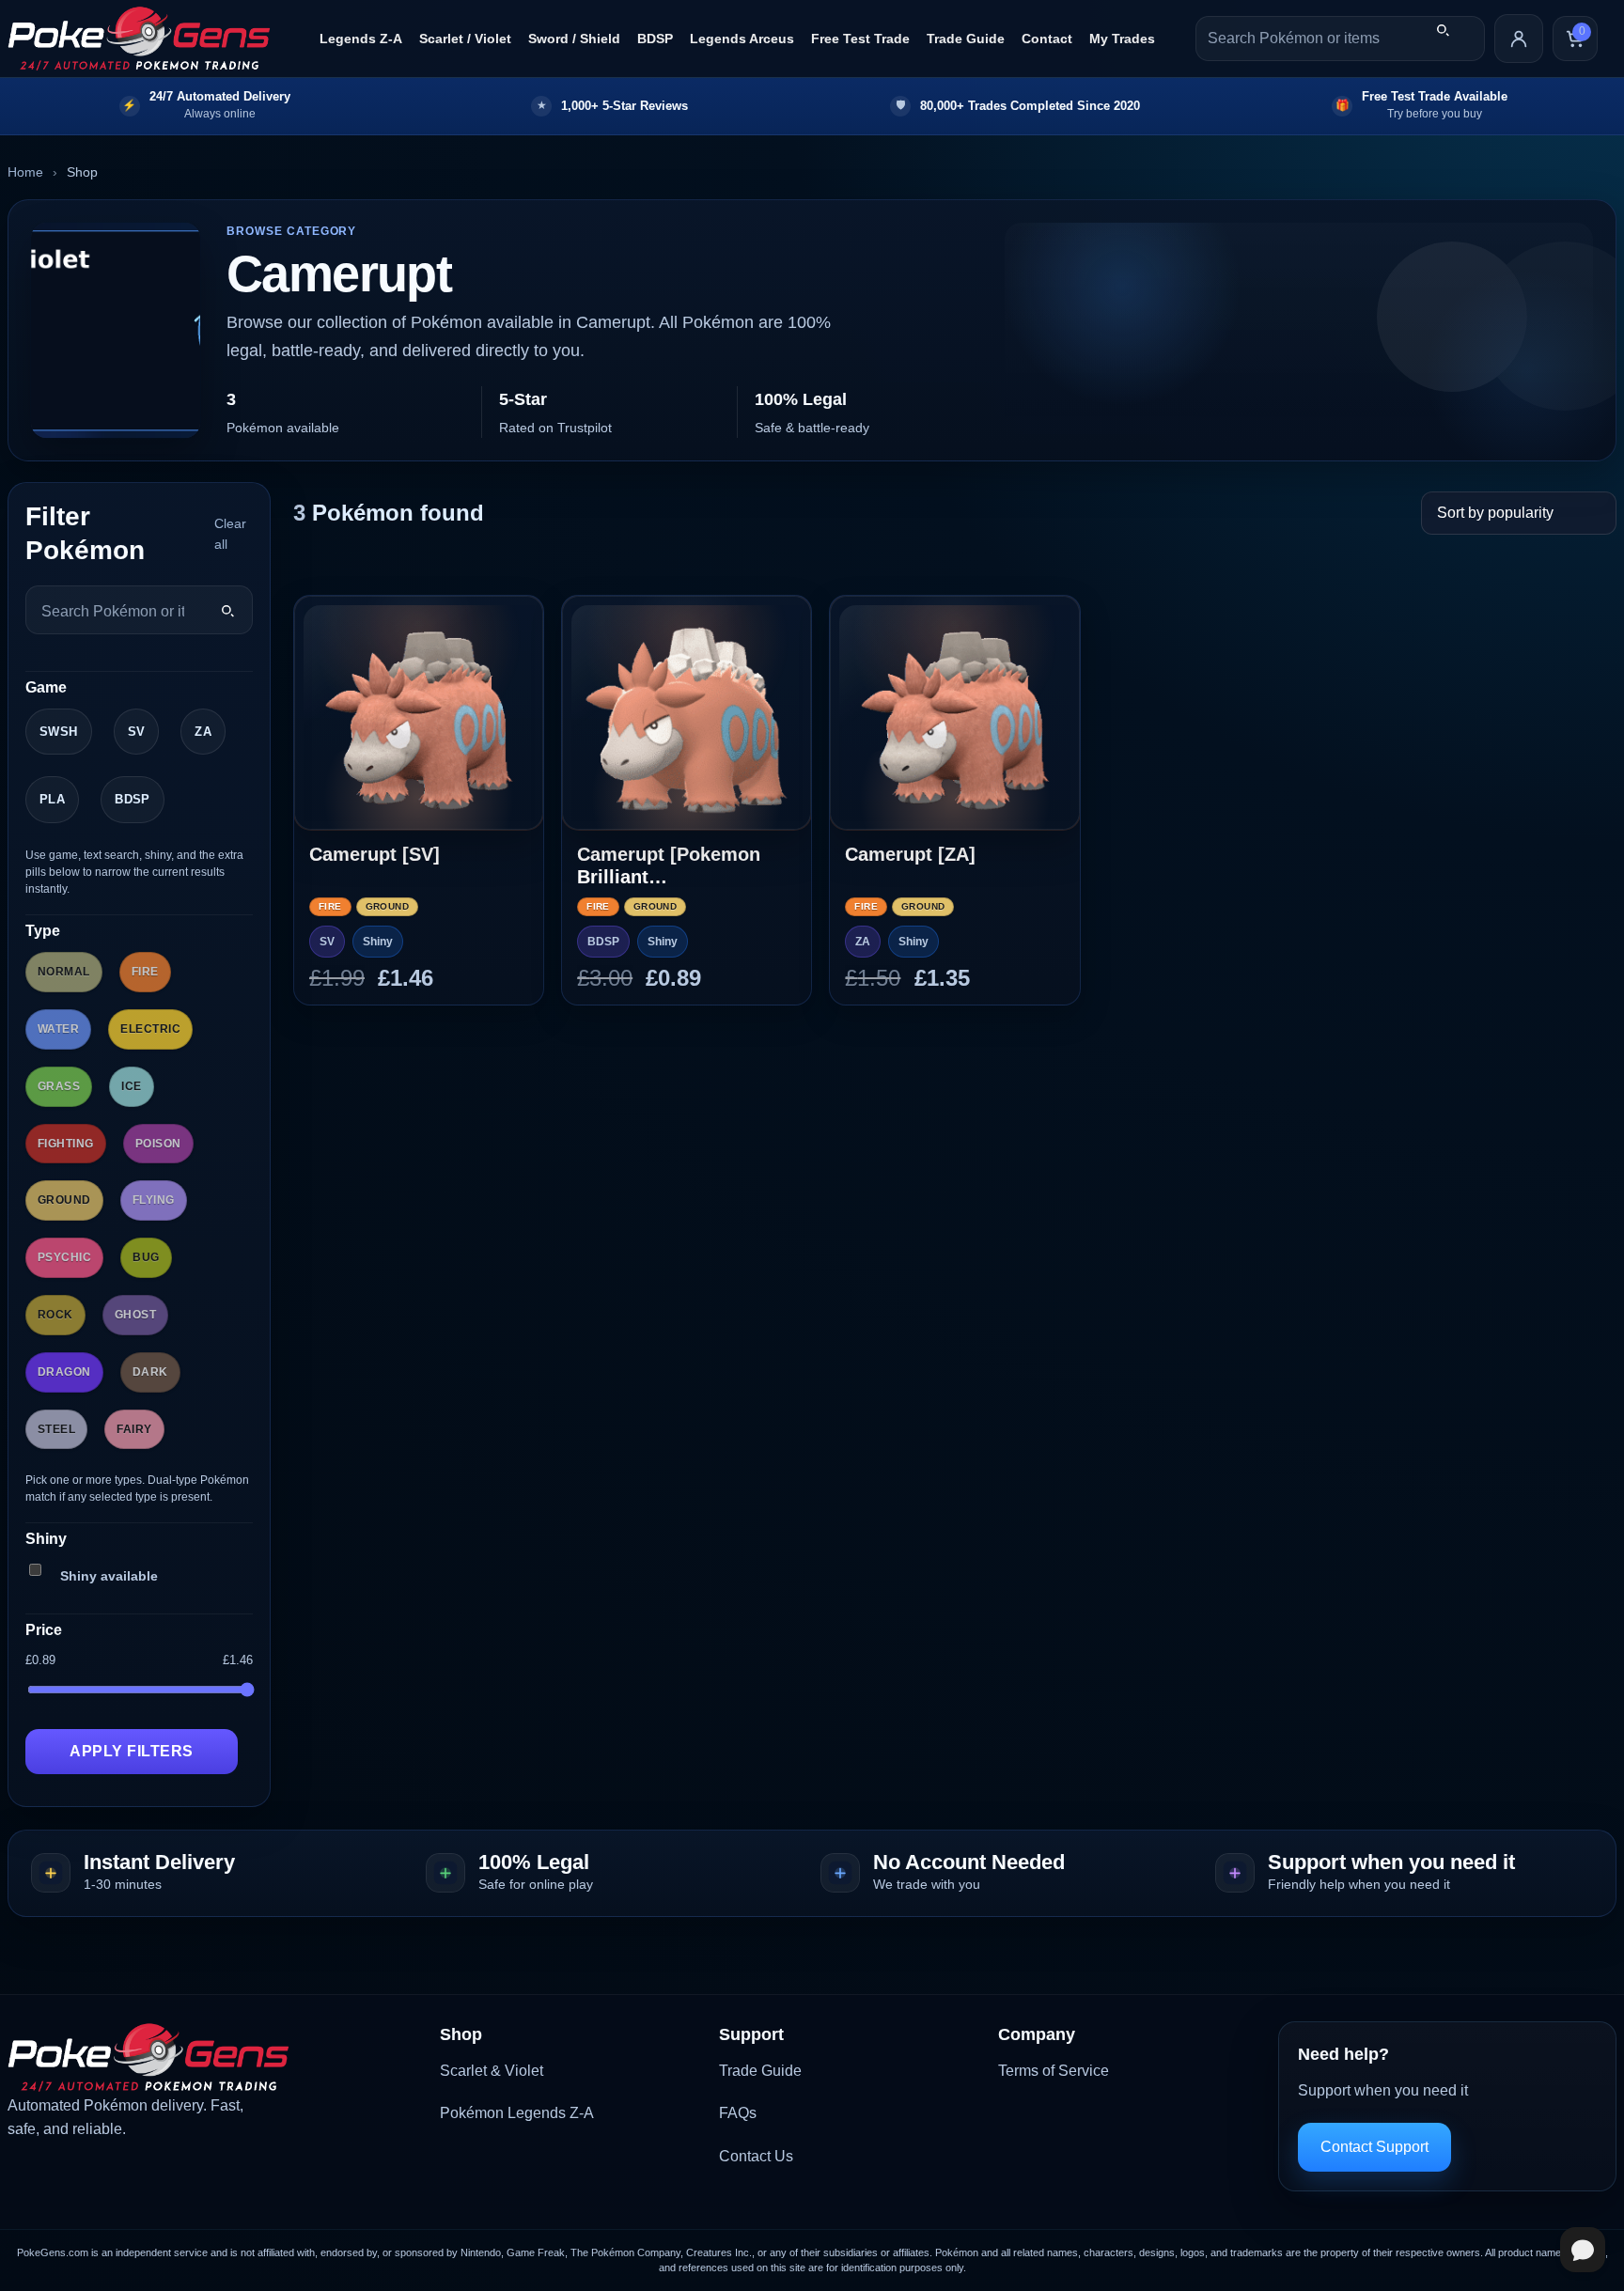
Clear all (230, 534)
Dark (150, 1372)
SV (137, 732)
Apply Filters (131, 1751)
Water (58, 1029)
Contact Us (756, 2156)
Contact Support (1374, 2147)
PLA (52, 799)
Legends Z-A (361, 39)
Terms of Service (1054, 2071)
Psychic (64, 1257)
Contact (1047, 39)
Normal (64, 972)
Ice (131, 1086)
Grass (59, 1086)
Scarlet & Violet (492, 2071)
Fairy (134, 1429)
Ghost (135, 1315)
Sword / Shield (574, 39)
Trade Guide (966, 39)
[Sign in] (1519, 39)
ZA (203, 732)
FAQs (738, 2113)
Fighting (66, 1144)
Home (25, 172)
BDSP (655, 39)
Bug (146, 1257)
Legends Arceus (742, 39)
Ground (64, 1200)
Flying (154, 1200)
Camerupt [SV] (375, 854)
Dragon (64, 1372)
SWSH (59, 732)
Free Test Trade (860, 39)
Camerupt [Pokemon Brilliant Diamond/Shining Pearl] (683, 866)
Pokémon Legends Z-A (517, 2113)
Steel (56, 1429)
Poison (158, 1144)
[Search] (1443, 30)
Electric (150, 1029)
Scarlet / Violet (465, 39)
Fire (145, 972)
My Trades (1122, 39)
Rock (55, 1315)
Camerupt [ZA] (910, 854)
